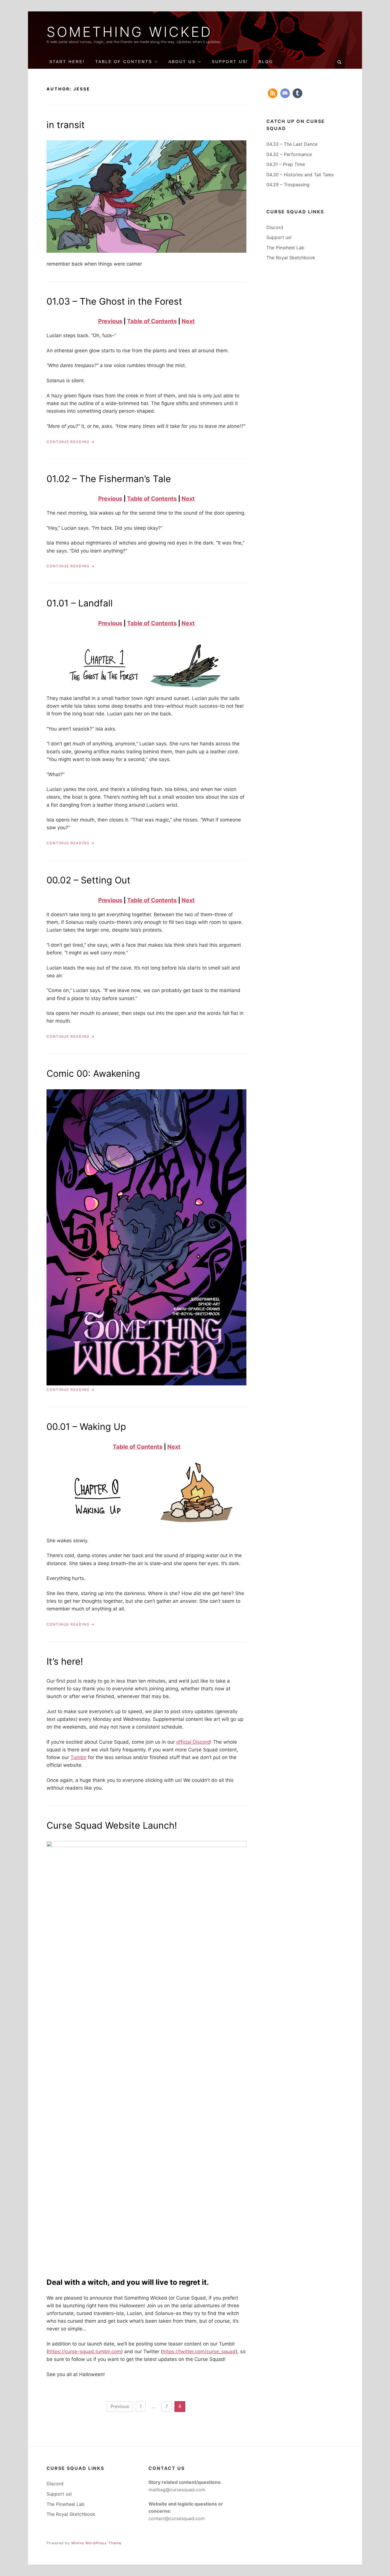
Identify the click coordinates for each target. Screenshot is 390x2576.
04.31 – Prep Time (286, 164)
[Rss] (273, 93)
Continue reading (71, 442)
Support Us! (230, 62)
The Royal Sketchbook (291, 258)
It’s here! (65, 1661)
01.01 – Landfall (80, 603)
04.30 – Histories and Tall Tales (300, 175)
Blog (266, 62)
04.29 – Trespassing (288, 185)
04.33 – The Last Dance (292, 144)
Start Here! (67, 62)
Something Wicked (129, 32)
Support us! (279, 237)
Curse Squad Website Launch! (112, 1825)
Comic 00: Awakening (93, 1073)
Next (188, 321)
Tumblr (79, 1757)
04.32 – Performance (289, 154)
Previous (110, 321)
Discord (275, 227)
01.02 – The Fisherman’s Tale (109, 479)
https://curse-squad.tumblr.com (85, 2352)
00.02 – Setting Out (89, 880)
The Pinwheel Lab (285, 248)
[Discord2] (285, 93)
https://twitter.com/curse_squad (199, 2352)
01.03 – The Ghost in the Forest (114, 301)
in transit (66, 125)
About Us (182, 62)
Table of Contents (124, 62)
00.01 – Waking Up (86, 1427)
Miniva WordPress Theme (96, 2543)
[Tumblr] (297, 93)
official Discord (193, 1742)
